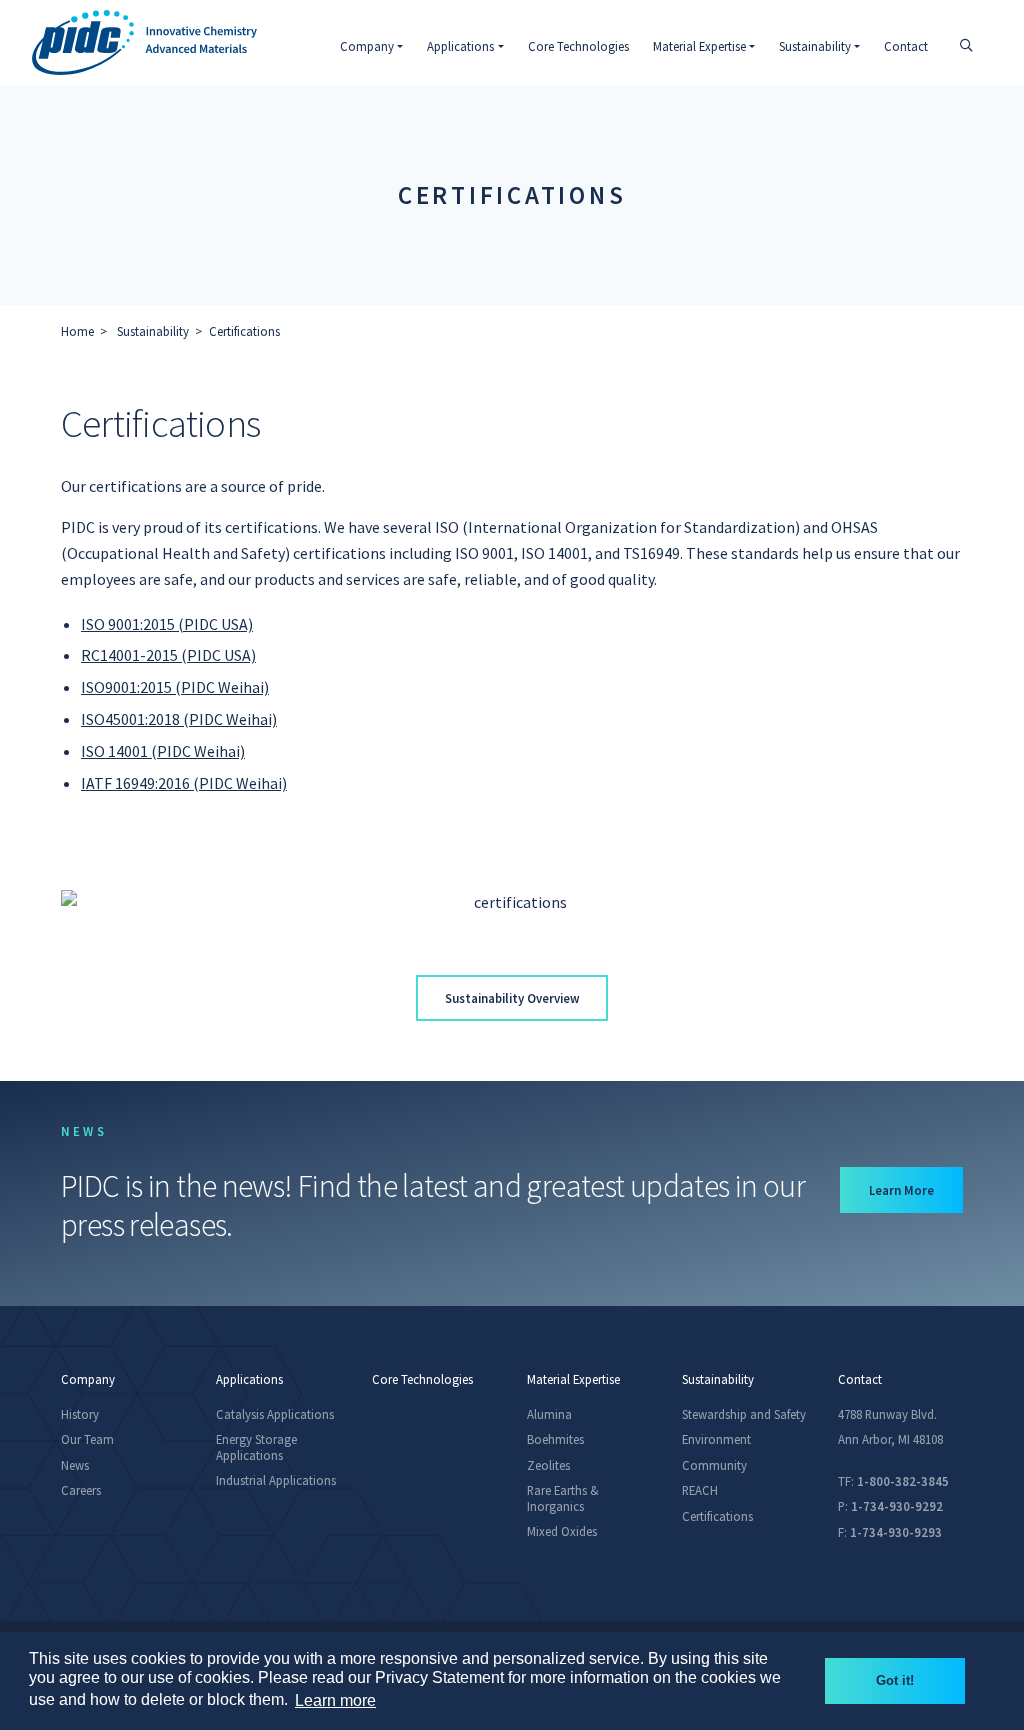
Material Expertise (573, 1379)
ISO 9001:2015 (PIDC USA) (167, 624)
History (80, 1414)
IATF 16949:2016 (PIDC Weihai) (184, 783)
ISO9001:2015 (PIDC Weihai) (175, 687)
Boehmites (555, 1439)
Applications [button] (460, 46)
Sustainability (153, 331)
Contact (906, 46)
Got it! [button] (895, 1680)
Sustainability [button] (815, 46)
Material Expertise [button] (699, 46)
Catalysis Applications (275, 1414)
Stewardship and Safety (744, 1414)
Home (77, 331)
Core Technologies (578, 46)
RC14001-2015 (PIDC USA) (168, 655)
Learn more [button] (335, 1700)
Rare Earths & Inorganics (563, 1497)
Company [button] (367, 46)
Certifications (244, 331)
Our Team (87, 1439)
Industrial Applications (276, 1480)
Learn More (916, 1189)
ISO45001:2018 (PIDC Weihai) (179, 719)
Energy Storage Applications (256, 1446)
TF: (893, 1481)
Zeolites (548, 1465)
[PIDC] (144, 42)
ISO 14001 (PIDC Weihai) (163, 751)
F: (890, 1532)
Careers (81, 1490)
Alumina (549, 1414)
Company (88, 1379)
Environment (716, 1439)
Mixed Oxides (562, 1531)
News (75, 1465)
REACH (700, 1490)
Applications (249, 1379)
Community (714, 1465)
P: (890, 1506)
